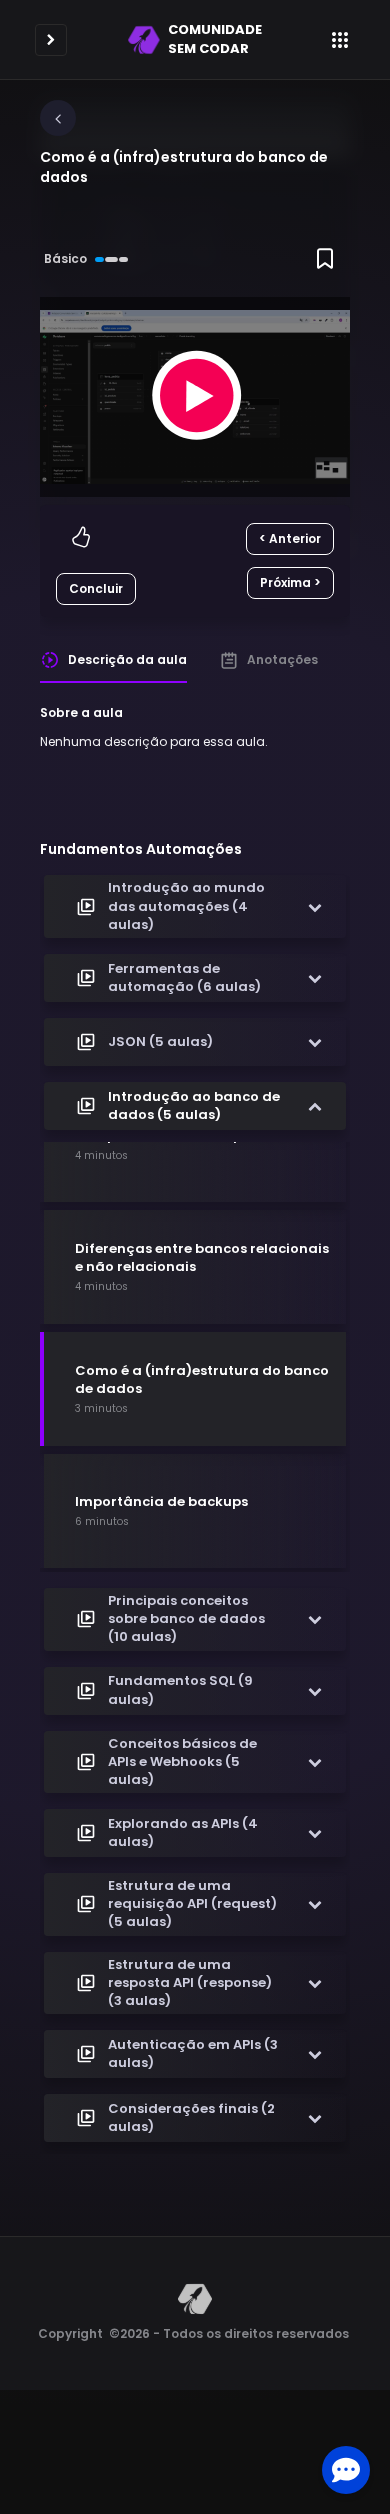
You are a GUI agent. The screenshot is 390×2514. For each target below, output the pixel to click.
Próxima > (290, 582)
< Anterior (290, 538)
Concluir (96, 588)
